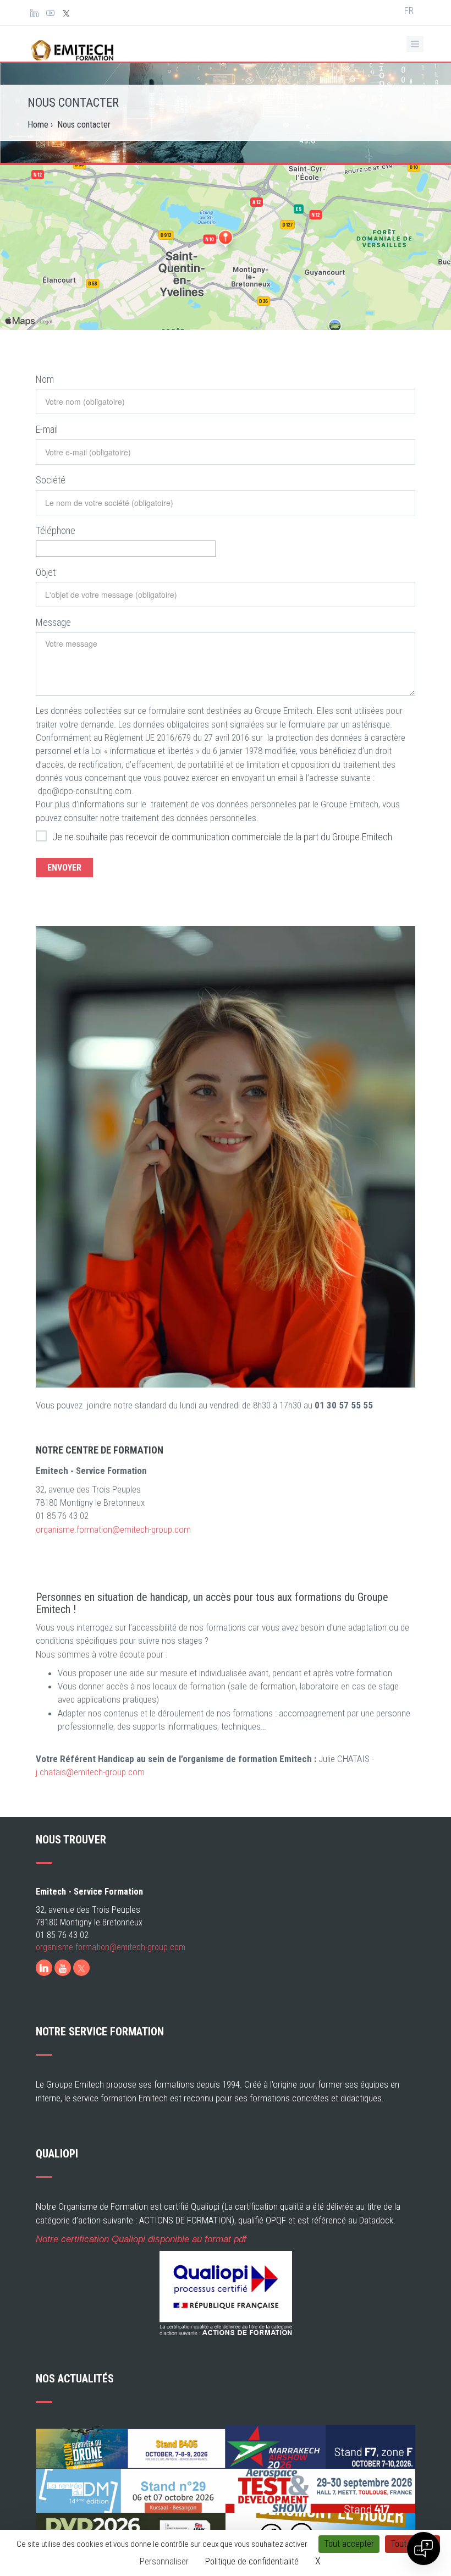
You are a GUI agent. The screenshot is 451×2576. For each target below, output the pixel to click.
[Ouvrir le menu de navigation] (415, 44)
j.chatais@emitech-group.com (90, 1772)
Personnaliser (164, 2561)
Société (51, 480)
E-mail (47, 429)
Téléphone (56, 530)
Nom (45, 379)
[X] (81, 1968)
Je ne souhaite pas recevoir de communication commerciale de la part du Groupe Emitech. (223, 837)
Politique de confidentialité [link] (252, 2561)
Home (38, 125)
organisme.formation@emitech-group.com (113, 1529)
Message (53, 622)
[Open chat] (424, 2549)
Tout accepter (349, 2544)
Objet (46, 572)
